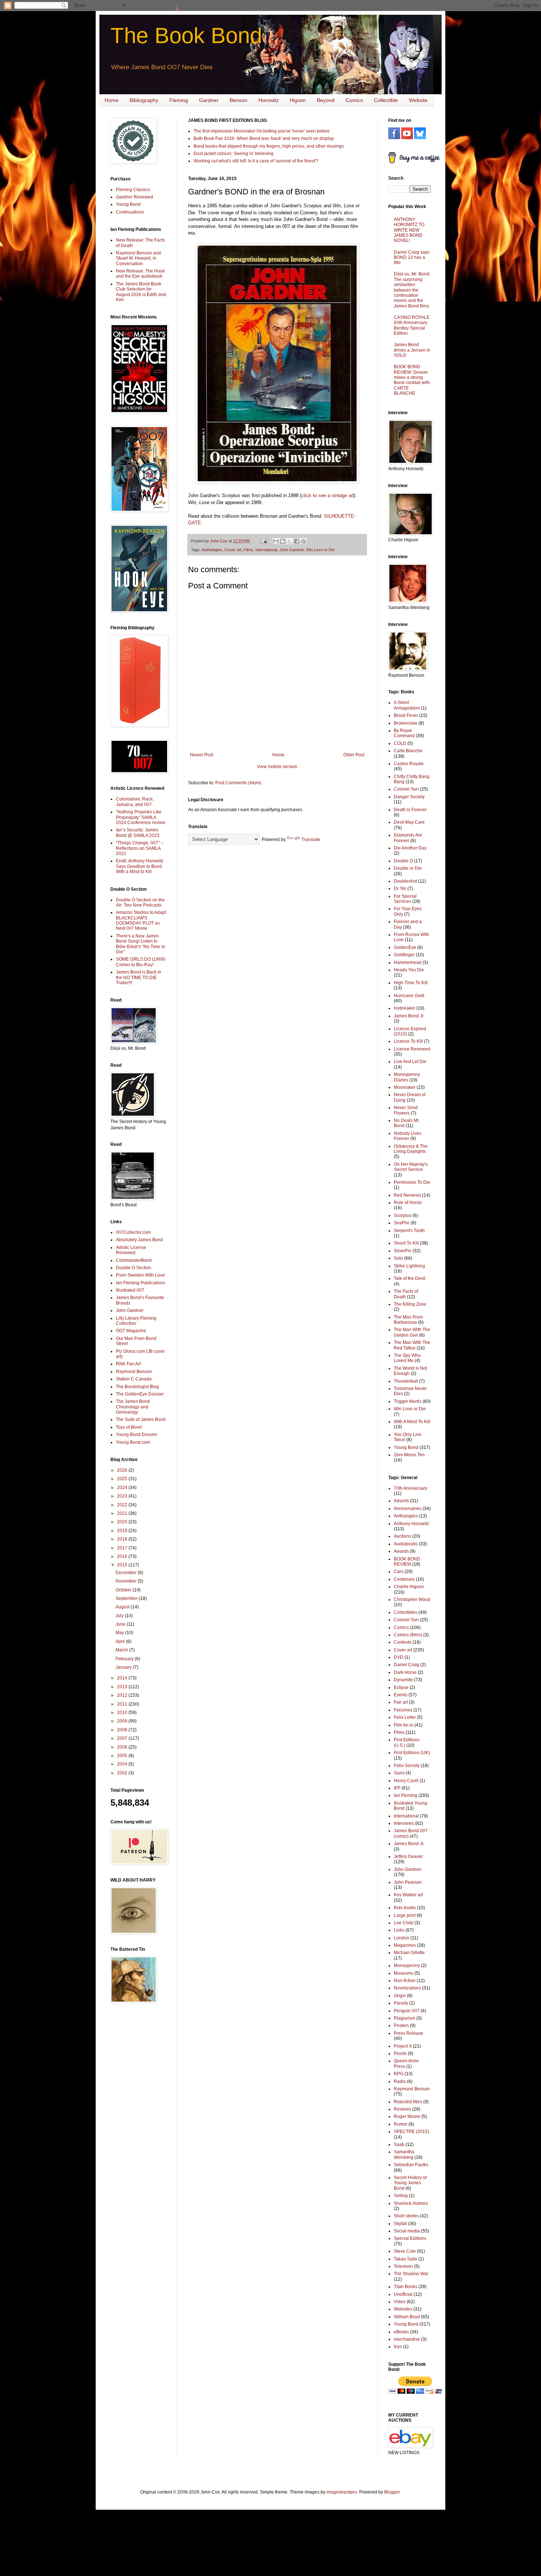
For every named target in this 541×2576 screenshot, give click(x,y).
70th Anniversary (411, 1488)
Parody (401, 2003)
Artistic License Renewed (131, 1250)
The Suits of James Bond (141, 1419)
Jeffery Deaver (408, 1857)
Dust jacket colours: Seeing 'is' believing (234, 154)
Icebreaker (404, 1008)
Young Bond (128, 204)
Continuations (130, 212)
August (123, 1607)
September (127, 1598)
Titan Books (406, 2287)
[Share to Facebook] (297, 541)
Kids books (405, 1908)
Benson (238, 100)
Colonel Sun (406, 789)
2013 (123, 1687)
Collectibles (406, 1612)
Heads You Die (409, 970)
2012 (123, 1695)
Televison (403, 2266)
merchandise (407, 2339)
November (127, 1581)
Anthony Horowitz (411, 1524)
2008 (123, 1730)
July (120, 1616)
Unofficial (403, 2294)
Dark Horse (405, 1672)
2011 (123, 1704)
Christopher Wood (412, 1600)
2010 (123, 1713)
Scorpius (403, 1215)
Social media (407, 2231)
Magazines (405, 1945)
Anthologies (212, 550)
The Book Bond (186, 36)
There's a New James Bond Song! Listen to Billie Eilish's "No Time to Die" (141, 944)
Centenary (404, 1579)
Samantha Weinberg (404, 2154)
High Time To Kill (411, 983)
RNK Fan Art (128, 1364)
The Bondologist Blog (137, 1387)
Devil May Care (409, 822)
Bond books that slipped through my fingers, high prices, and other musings (269, 146)
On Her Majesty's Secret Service (411, 1167)
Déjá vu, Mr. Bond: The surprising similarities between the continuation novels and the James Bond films (412, 290)
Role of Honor (408, 1203)
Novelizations (407, 1988)
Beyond (326, 100)
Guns (399, 1773)
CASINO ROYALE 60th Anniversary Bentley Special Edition (412, 325)
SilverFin (403, 1251)
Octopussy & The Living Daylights (411, 1149)
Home (112, 100)
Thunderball (406, 1381)
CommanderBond (134, 1260)
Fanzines (403, 1710)
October (124, 1590)
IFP (397, 1788)
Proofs (400, 2054)
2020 (123, 1522)
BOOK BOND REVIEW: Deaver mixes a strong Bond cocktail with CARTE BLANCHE (412, 380)
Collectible (386, 100)
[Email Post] (264, 541)
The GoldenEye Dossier (140, 1394)
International (266, 550)
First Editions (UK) (412, 1753)
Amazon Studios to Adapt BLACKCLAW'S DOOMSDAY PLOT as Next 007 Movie (141, 920)
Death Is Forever (410, 810)
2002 (123, 1773)
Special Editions (410, 2238)
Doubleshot (405, 881)
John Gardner (292, 550)
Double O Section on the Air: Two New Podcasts (140, 902)
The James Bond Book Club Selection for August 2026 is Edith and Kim (141, 292)
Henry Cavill (406, 1781)
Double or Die (408, 868)
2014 (123, 1678)
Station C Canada (134, 1379)
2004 (123, 1764)
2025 (123, 1479)
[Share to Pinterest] (304, 541)
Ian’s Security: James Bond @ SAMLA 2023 (138, 833)
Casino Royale (409, 764)
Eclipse (401, 1688)
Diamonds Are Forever (408, 838)
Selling (401, 2196)
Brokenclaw (406, 723)
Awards (401, 1551)
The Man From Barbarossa (408, 1320)
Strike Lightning (409, 1266)
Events (401, 1695)
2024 (123, 1488)
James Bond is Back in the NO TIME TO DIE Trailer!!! (139, 977)
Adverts (401, 1501)
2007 (123, 1738)
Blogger (392, 2492)
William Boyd (407, 2317)
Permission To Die (412, 1182)
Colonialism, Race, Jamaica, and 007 (135, 802)
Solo (398, 1258)
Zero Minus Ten (409, 1455)
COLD (400, 743)
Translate (311, 840)
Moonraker (405, 1087)
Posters (401, 2026)
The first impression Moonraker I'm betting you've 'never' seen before (262, 131)
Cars (399, 1572)
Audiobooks (406, 1544)
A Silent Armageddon (407, 705)
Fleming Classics (133, 190)
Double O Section (134, 1268)
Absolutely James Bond (139, 1240)
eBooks (401, 2332)
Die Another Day (410, 848)
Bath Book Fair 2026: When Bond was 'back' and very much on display (264, 138)
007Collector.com (133, 1232)
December (127, 1573)
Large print (405, 1915)
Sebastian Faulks (411, 2165)
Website (418, 100)
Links (399, 1930)
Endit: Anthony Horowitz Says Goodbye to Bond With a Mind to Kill (140, 866)
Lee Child (404, 1923)
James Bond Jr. (409, 1016)
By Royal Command (404, 733)
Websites (403, 2309)
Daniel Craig (406, 1665)
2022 (123, 1505)
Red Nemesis (407, 1195)
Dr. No (400, 888)
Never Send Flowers (406, 1110)
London (402, 1938)
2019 (123, 1531)
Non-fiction (405, 1981)
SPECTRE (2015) (411, 2132)
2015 (123, 1565)
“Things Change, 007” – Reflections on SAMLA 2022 (140, 848)
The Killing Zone (410, 1304)
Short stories (406, 2216)
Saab (399, 2144)
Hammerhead (408, 963)
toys (398, 2347)
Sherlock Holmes (411, 2203)
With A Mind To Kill (412, 1422)
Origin (400, 1996)
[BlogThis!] (283, 541)
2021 (123, 1513)
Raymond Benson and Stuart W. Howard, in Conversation (138, 258)
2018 (123, 1539)
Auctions (402, 1536)
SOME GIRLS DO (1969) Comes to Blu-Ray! (141, 962)
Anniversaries (408, 1509)
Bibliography (144, 100)
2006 (123, 1747)
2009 (123, 1721)
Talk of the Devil (410, 1278)
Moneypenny (407, 1966)
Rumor (401, 2124)
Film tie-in (404, 1725)
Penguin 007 (407, 2011)
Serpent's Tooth (409, 1231)
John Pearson (408, 1882)
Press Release (409, 2033)
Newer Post (201, 755)
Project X (403, 2046)
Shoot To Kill (406, 1243)
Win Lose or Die (320, 550)
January (124, 1667)
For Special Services (405, 899)
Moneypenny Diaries (407, 1077)
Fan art (401, 1702)
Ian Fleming (406, 1795)
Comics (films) (408, 1635)
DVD (399, 1657)
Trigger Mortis (408, 1401)
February (125, 1659)
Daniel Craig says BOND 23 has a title (412, 258)
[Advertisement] (132, 2126)
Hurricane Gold (409, 996)
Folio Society (407, 1766)
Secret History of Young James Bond (410, 2183)
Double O (403, 861)
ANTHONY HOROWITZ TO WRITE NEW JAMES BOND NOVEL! (409, 230)
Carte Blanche (408, 751)
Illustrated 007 (130, 1290)
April (121, 1641)
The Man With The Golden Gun (412, 1332)
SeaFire (402, 1223)
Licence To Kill (408, 1041)
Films (248, 550)
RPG (399, 2074)
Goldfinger (404, 955)
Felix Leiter (405, 1717)
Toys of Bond (129, 1427)
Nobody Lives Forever (408, 1136)
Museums (404, 1973)
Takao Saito (406, 2259)
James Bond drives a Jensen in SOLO (412, 350)
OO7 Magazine (131, 1331)
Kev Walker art (408, 1895)
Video (400, 2302)
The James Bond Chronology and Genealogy (133, 1407)
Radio (400, 2081)
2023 (123, 1496)
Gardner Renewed (135, 197)
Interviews (404, 1823)
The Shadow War (411, 2274)
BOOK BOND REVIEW (407, 1562)
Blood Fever (406, 715)
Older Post (354, 755)
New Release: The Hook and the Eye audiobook (140, 274)
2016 (123, 1556)
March (122, 1650)
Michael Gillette (409, 1953)
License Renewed (412, 1049)
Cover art (233, 550)
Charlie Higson (409, 1587)
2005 (123, 1756)
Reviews (402, 2109)
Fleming (179, 100)
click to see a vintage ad (328, 495)
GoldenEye (405, 947)
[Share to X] (290, 541)
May (120, 1633)
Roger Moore (407, 2116)
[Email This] (276, 541)
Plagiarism (404, 2018)
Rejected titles (408, 2102)
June (121, 1624)
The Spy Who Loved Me (407, 1358)
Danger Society (409, 797)
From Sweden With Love (140, 1275)
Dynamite (403, 1680)
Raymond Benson (134, 1372)
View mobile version (277, 767)
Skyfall (400, 2224)
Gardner (209, 100)
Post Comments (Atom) (238, 783)
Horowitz (268, 100)
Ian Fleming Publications (141, 1283)
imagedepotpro (342, 2492)
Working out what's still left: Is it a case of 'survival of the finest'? (256, 161)
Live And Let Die (410, 1062)
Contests (403, 1642)
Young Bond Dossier (137, 1435)
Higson (298, 100)
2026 (123, 1470)
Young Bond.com (133, 1442)
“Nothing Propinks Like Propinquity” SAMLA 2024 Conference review (141, 817)
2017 (123, 1548)
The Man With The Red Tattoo (412, 1345)
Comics (354, 100)
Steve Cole (405, 2251)
